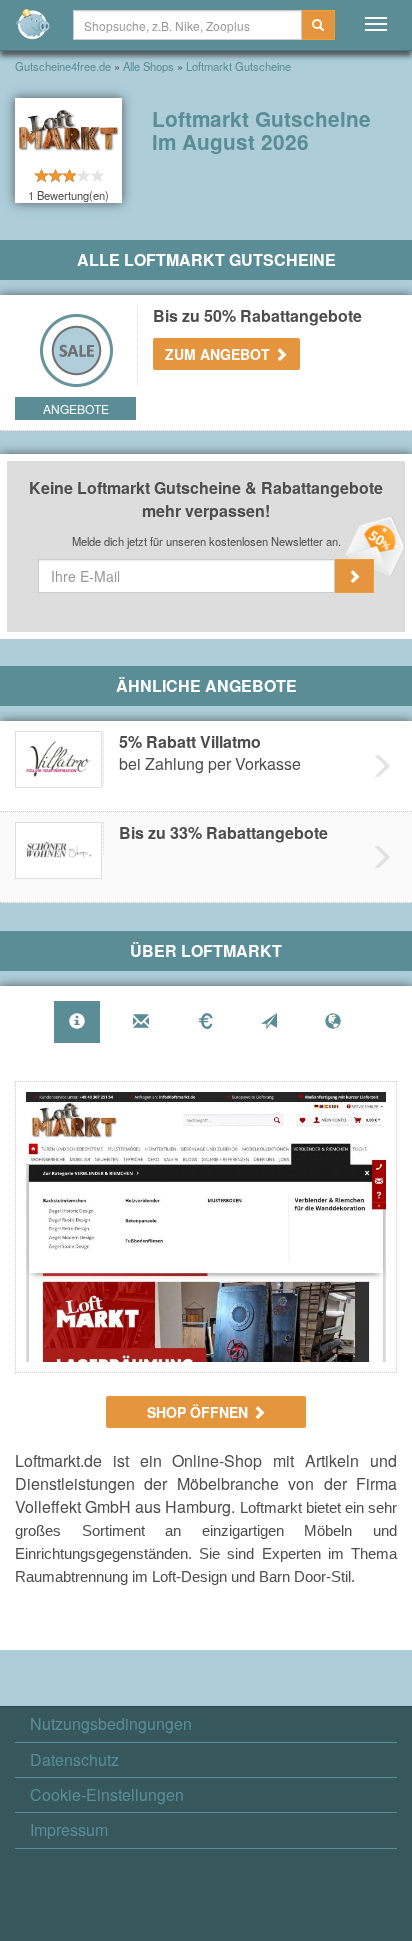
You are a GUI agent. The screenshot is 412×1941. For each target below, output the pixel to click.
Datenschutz (74, 1760)
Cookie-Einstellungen (107, 1795)
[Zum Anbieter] (206, 1226)
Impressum (69, 1830)
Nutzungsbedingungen (111, 1724)
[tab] (77, 1022)
